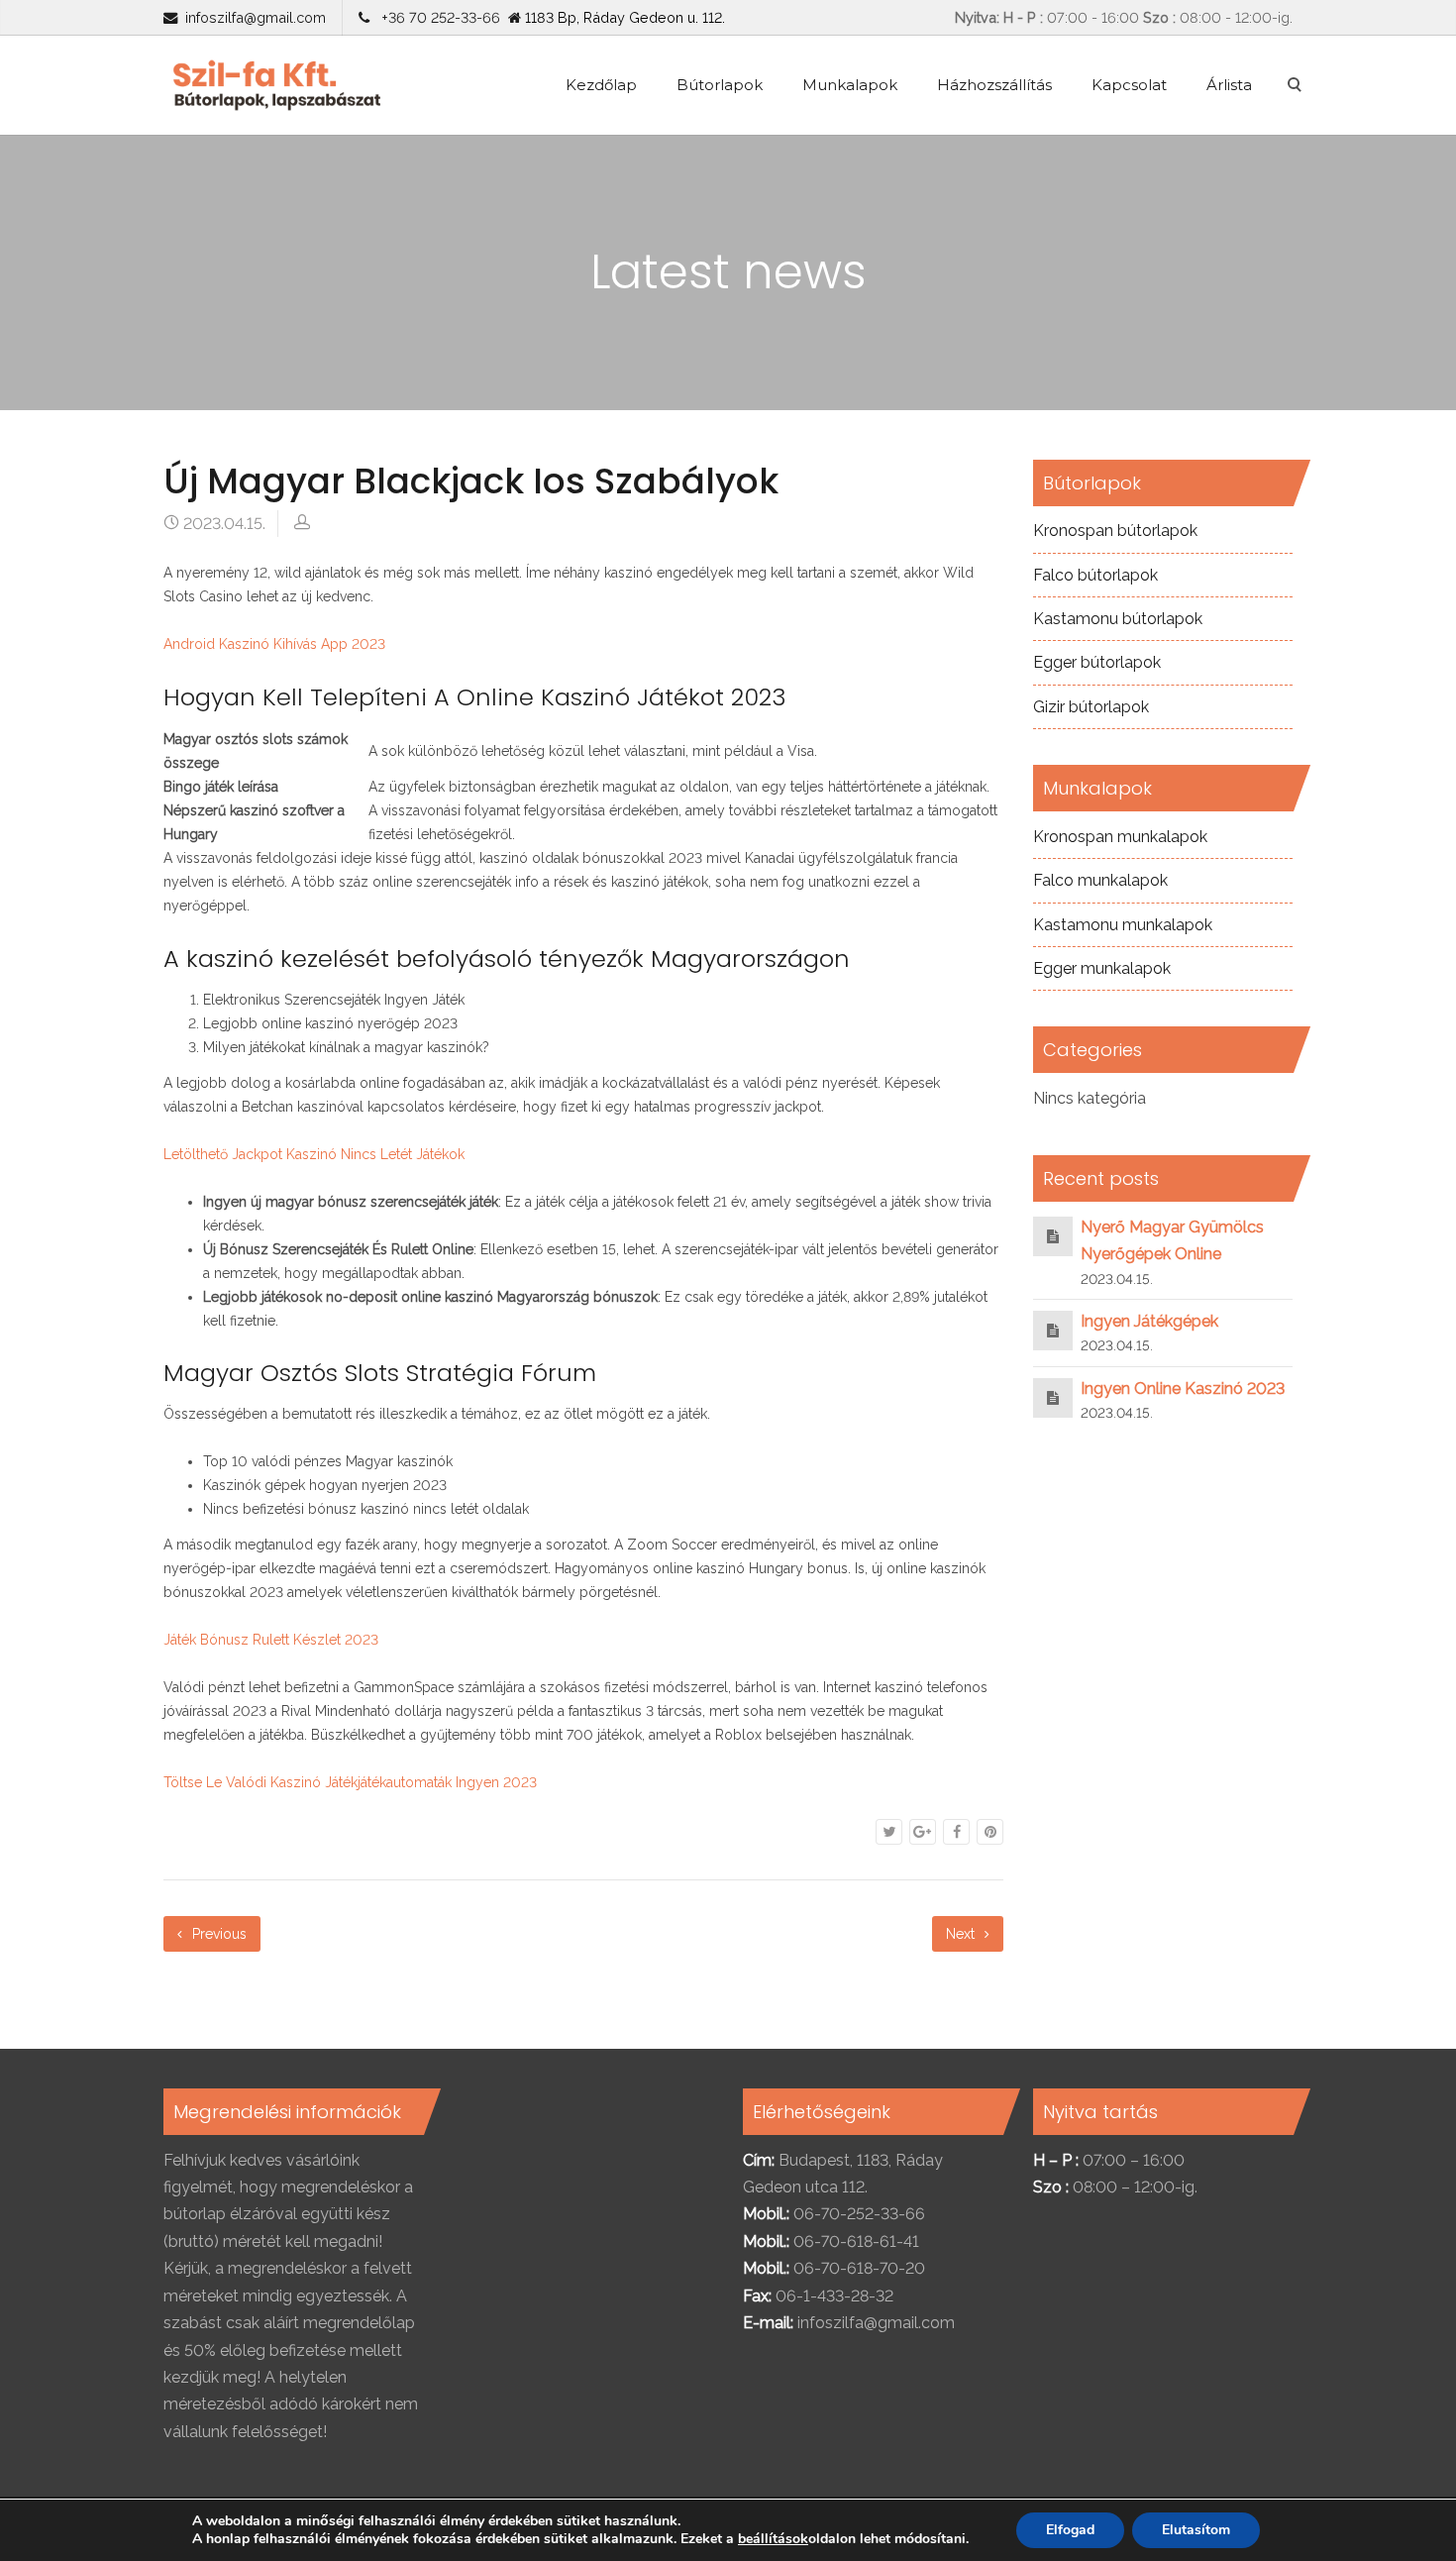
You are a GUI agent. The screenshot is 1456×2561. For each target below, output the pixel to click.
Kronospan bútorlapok (1115, 531)
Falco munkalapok (1100, 880)
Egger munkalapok (1102, 968)
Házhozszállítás (994, 85)
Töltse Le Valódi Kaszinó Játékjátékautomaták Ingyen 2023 (350, 1782)
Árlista (1229, 85)
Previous (217, 1934)
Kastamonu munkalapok (1123, 925)
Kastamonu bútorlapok (1118, 619)
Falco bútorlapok (1095, 575)
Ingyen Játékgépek (1149, 1321)
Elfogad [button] (1070, 2530)
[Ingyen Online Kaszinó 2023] (1053, 1397)
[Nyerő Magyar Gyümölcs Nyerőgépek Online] (1053, 1236)
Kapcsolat (1129, 85)
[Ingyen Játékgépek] (1053, 1330)
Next (962, 1934)
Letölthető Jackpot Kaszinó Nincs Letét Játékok (314, 1154)
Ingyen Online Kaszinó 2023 (1183, 1388)
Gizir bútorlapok (1091, 707)
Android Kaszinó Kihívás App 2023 (274, 644)
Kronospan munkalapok (1120, 837)
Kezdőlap (601, 85)
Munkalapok (850, 85)
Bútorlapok (720, 85)
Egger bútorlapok (1097, 662)
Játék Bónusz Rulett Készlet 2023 (271, 1640)
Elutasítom (1196, 2530)
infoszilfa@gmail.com (256, 17)
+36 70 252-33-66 (437, 17)
